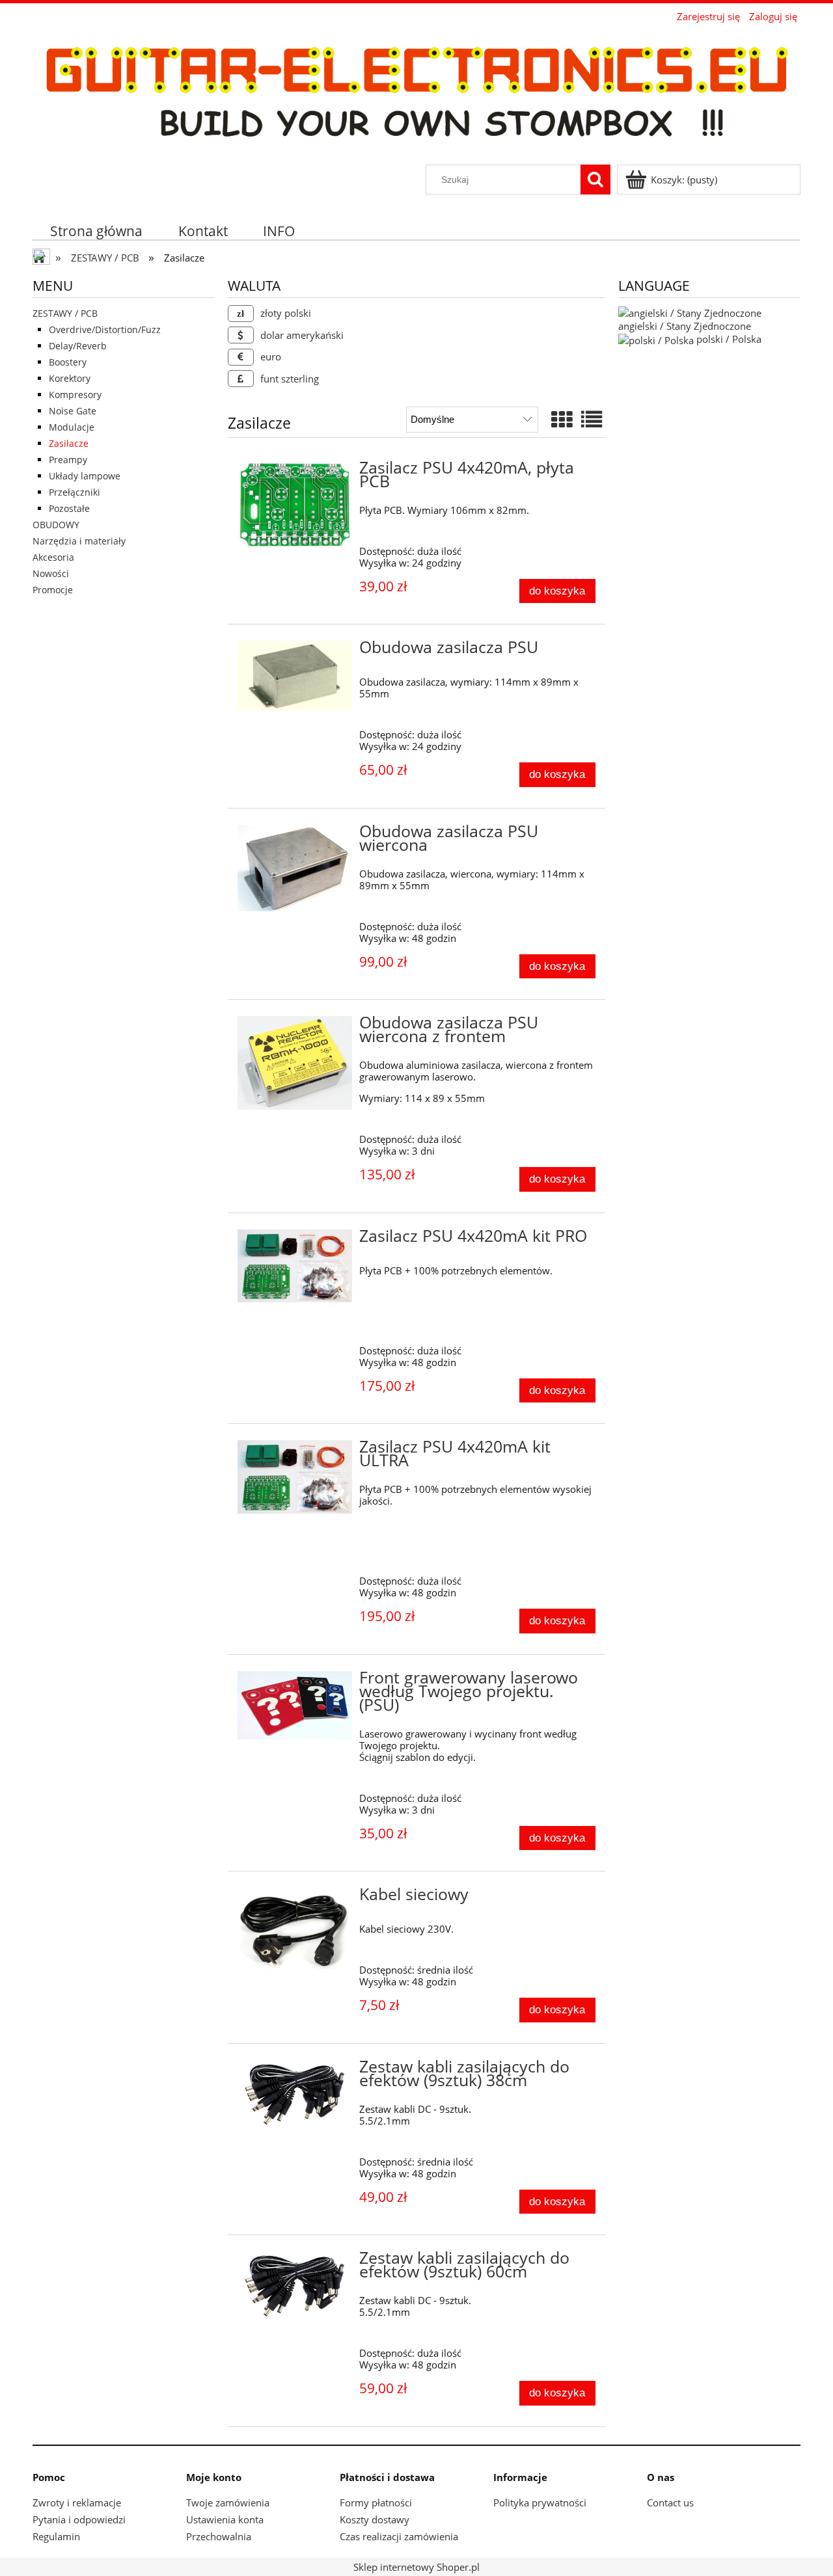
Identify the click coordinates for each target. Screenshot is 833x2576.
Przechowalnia (219, 2536)
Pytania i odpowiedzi (79, 2519)
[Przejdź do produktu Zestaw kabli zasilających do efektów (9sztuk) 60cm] (295, 2286)
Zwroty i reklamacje (77, 2502)
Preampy (68, 460)
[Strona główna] (416, 95)
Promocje (53, 590)
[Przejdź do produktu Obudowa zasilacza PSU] (295, 676)
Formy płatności (376, 2502)
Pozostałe (69, 508)
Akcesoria (53, 557)
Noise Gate (73, 411)
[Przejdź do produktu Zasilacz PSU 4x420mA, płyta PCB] (295, 505)
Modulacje (72, 427)
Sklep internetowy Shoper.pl (416, 2567)
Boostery (68, 362)
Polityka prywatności (540, 2502)
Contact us (670, 2502)
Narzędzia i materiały (79, 541)
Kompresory (75, 395)
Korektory (70, 378)
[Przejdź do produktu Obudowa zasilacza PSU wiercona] (295, 868)
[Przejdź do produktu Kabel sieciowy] (295, 1929)
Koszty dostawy (375, 2519)
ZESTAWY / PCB (65, 313)
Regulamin (56, 2536)
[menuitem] (97, 231)
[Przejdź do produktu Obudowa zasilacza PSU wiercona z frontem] (295, 1063)
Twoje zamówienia (228, 2502)
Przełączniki (75, 492)
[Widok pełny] (592, 419)
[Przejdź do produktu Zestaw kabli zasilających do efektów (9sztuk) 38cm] (295, 2094)
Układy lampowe (85, 476)
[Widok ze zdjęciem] (562, 419)
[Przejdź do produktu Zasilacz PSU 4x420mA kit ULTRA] (295, 1477)
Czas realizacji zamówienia (399, 2536)
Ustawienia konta (225, 2519)
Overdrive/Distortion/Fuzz (105, 329)
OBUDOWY (56, 525)
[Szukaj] (595, 180)
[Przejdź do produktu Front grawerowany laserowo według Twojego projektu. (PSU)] (295, 1705)
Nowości (51, 573)
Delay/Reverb (78, 346)
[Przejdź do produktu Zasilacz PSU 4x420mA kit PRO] (295, 1266)
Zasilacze (69, 443)
